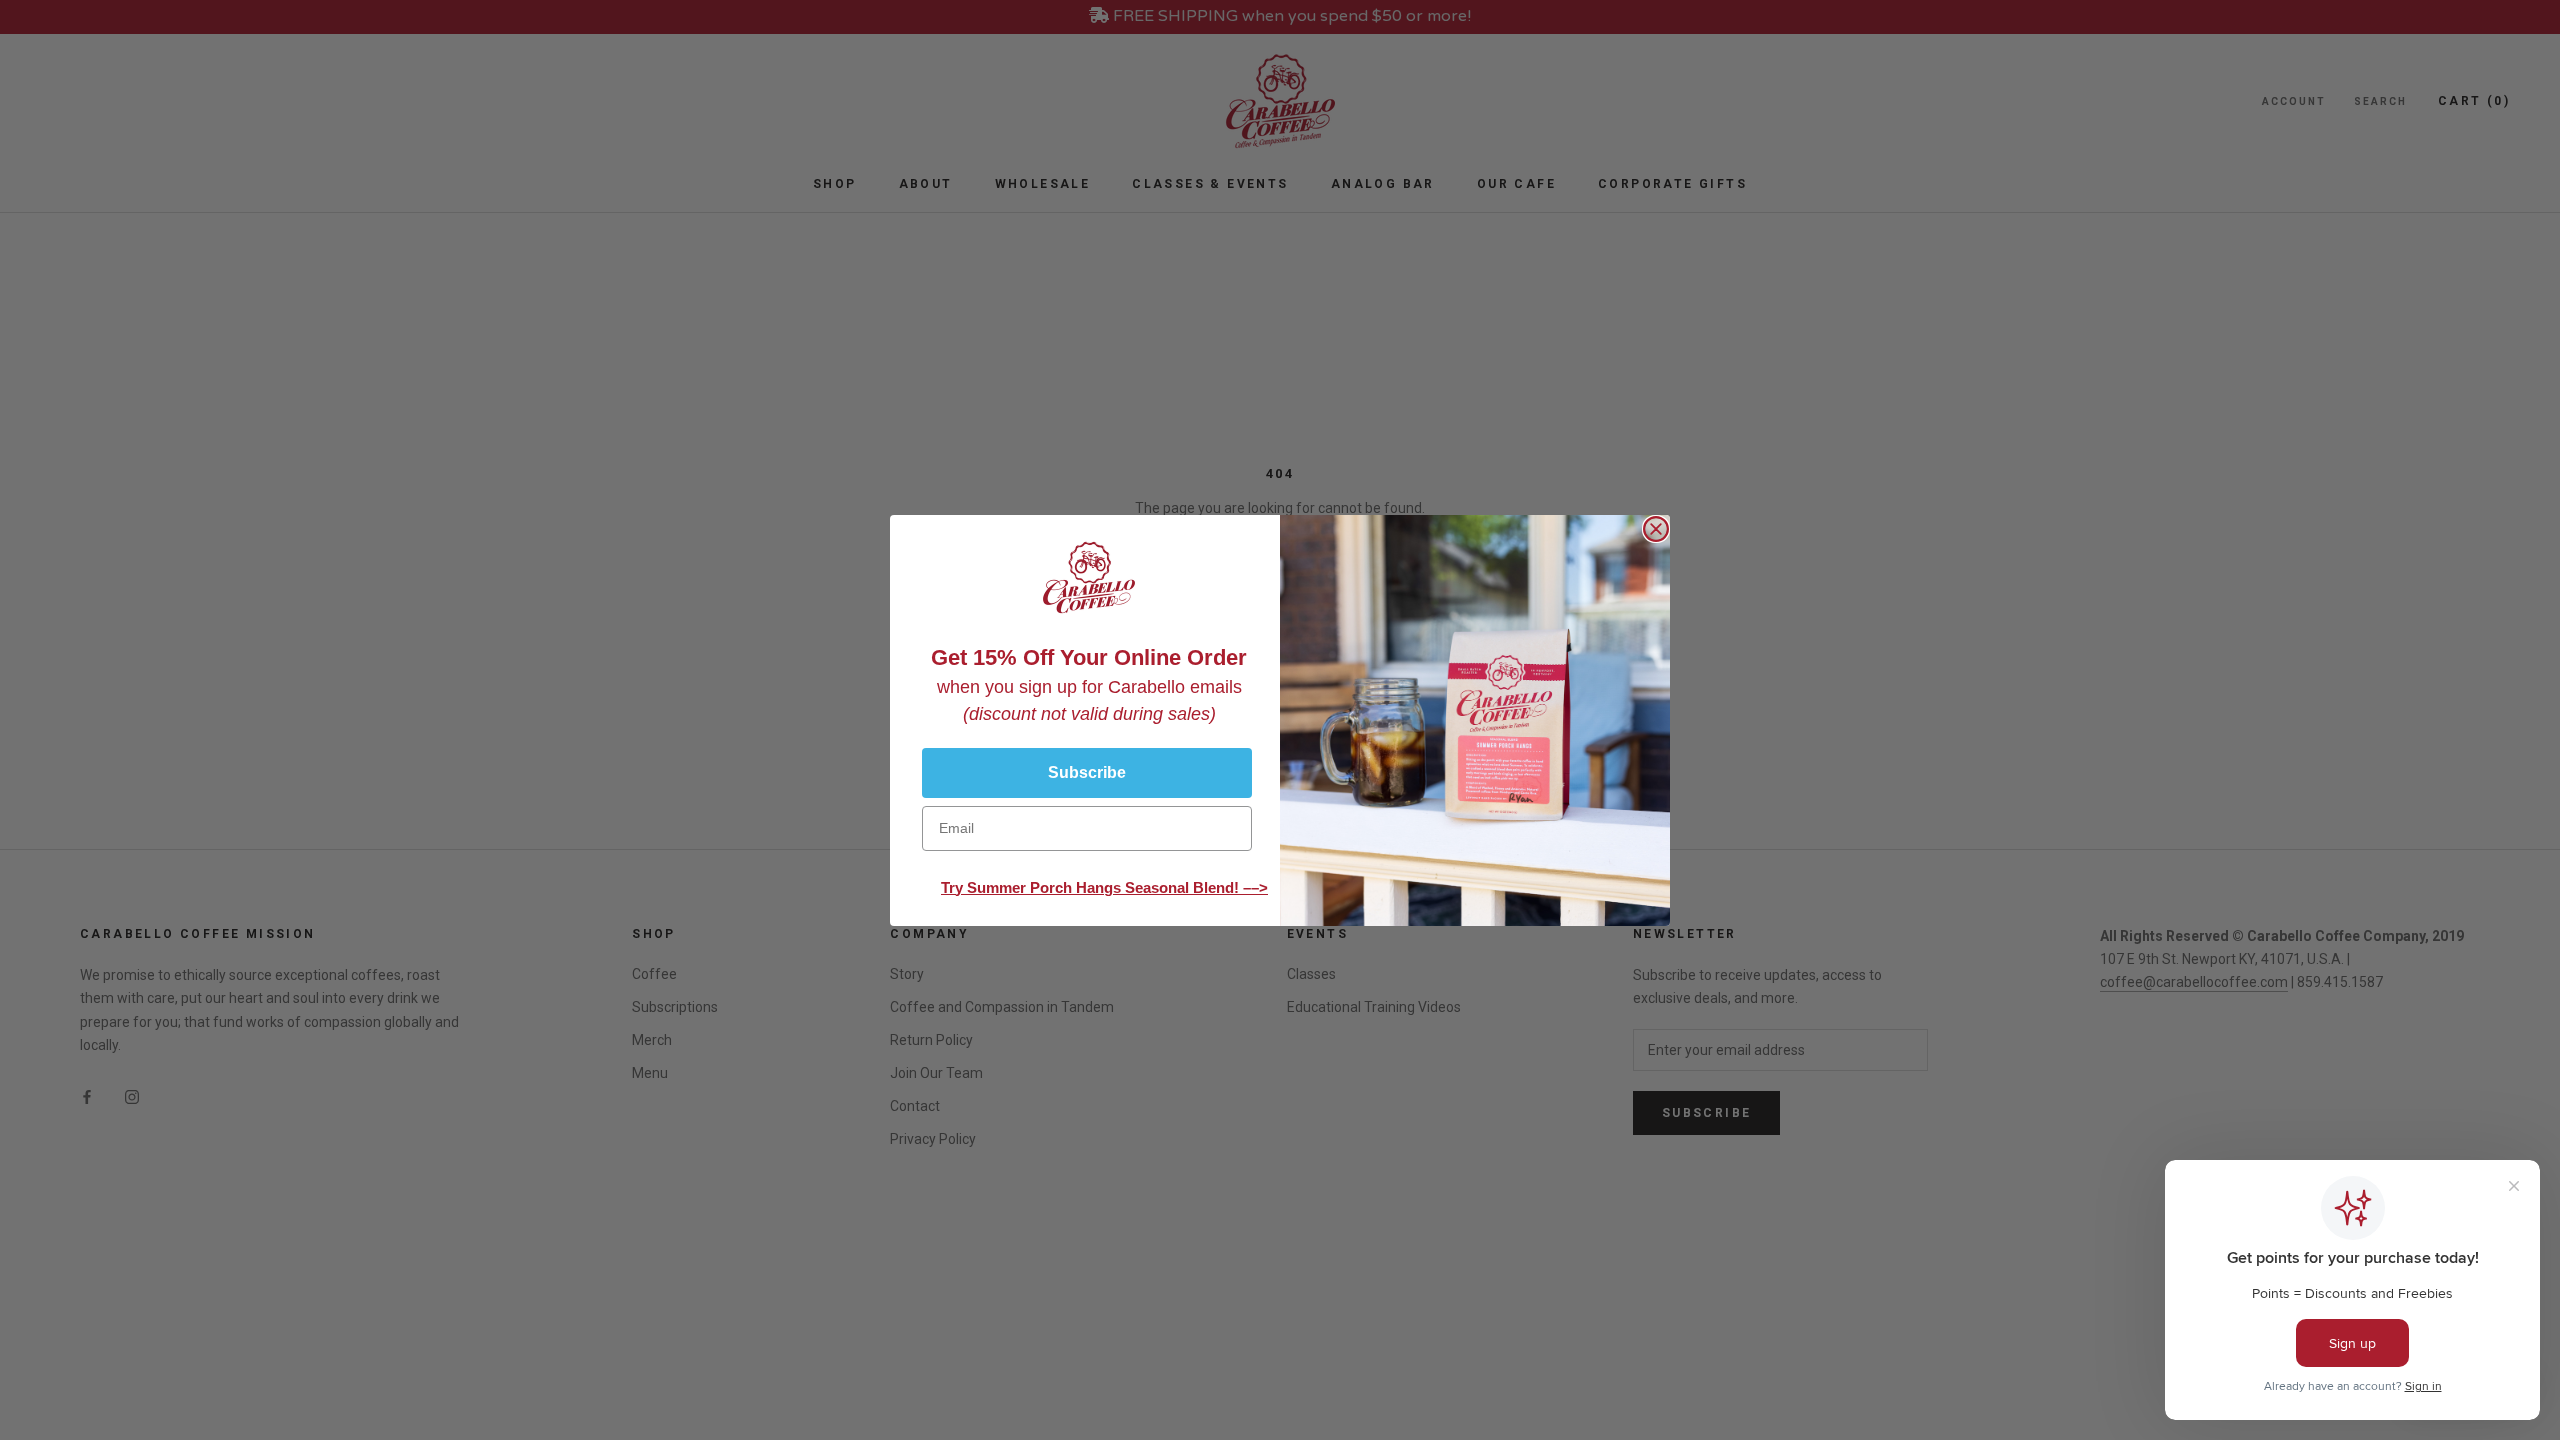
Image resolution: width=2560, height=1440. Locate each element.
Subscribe (1087, 772)
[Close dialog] (1656, 529)
